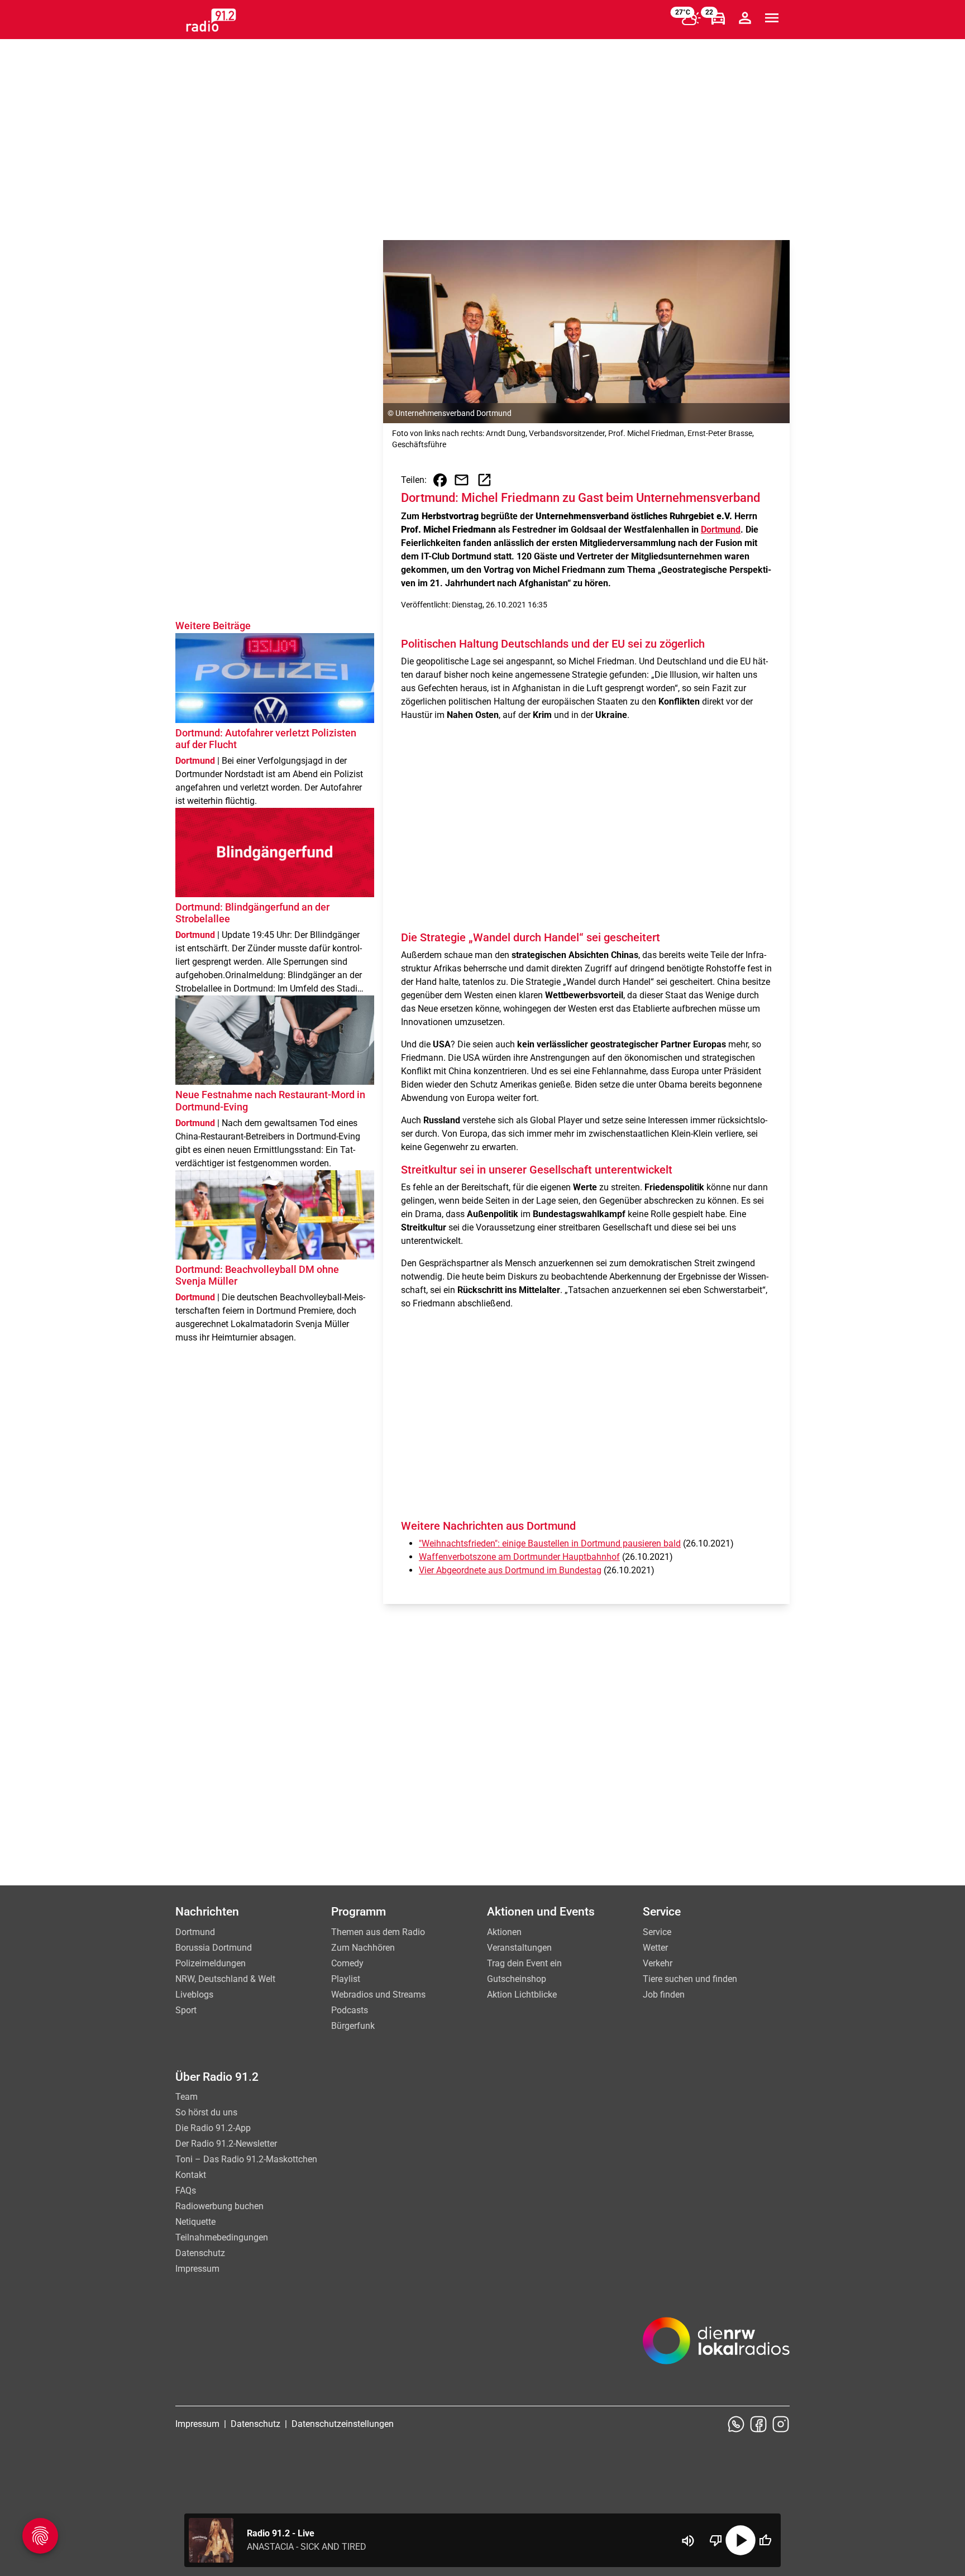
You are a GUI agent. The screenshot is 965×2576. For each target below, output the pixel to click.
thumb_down (716, 2540)
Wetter (655, 1948)
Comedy (347, 1963)
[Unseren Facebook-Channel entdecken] (758, 2424)
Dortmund (721, 530)
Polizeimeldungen (211, 1963)
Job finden (664, 1995)
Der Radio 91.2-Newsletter (226, 2144)
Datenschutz (200, 2253)
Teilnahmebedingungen (222, 2237)
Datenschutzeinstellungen (343, 2424)
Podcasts (350, 2010)
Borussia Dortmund (214, 1948)
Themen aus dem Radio (378, 1932)
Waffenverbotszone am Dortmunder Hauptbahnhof (519, 1557)
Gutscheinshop (517, 1979)
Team (187, 2097)
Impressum (197, 2269)
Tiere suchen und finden (690, 1979)
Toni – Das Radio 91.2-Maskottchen (246, 2159)
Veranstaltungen (519, 1948)
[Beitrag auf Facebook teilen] (440, 480)
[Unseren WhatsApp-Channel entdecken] (736, 2424)
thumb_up (765, 2540)
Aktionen (504, 1932)
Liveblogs (194, 1995)
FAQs (186, 2190)
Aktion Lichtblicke (522, 1995)
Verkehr (658, 1963)
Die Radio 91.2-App (213, 2128)
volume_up (688, 2541)
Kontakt (191, 2175)
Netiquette (195, 2222)
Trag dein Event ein (524, 1963)
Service (657, 1932)
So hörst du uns (206, 2112)
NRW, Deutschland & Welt (225, 1979)
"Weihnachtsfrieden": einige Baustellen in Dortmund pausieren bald (550, 1543)
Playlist (346, 1979)
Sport (186, 2010)
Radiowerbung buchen (219, 2206)
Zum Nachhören (363, 1948)
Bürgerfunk (353, 2026)
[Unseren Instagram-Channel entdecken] (781, 2424)
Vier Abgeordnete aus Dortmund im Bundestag (510, 1570)
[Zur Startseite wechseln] (211, 20)
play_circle (741, 2540)
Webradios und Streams (378, 1995)
